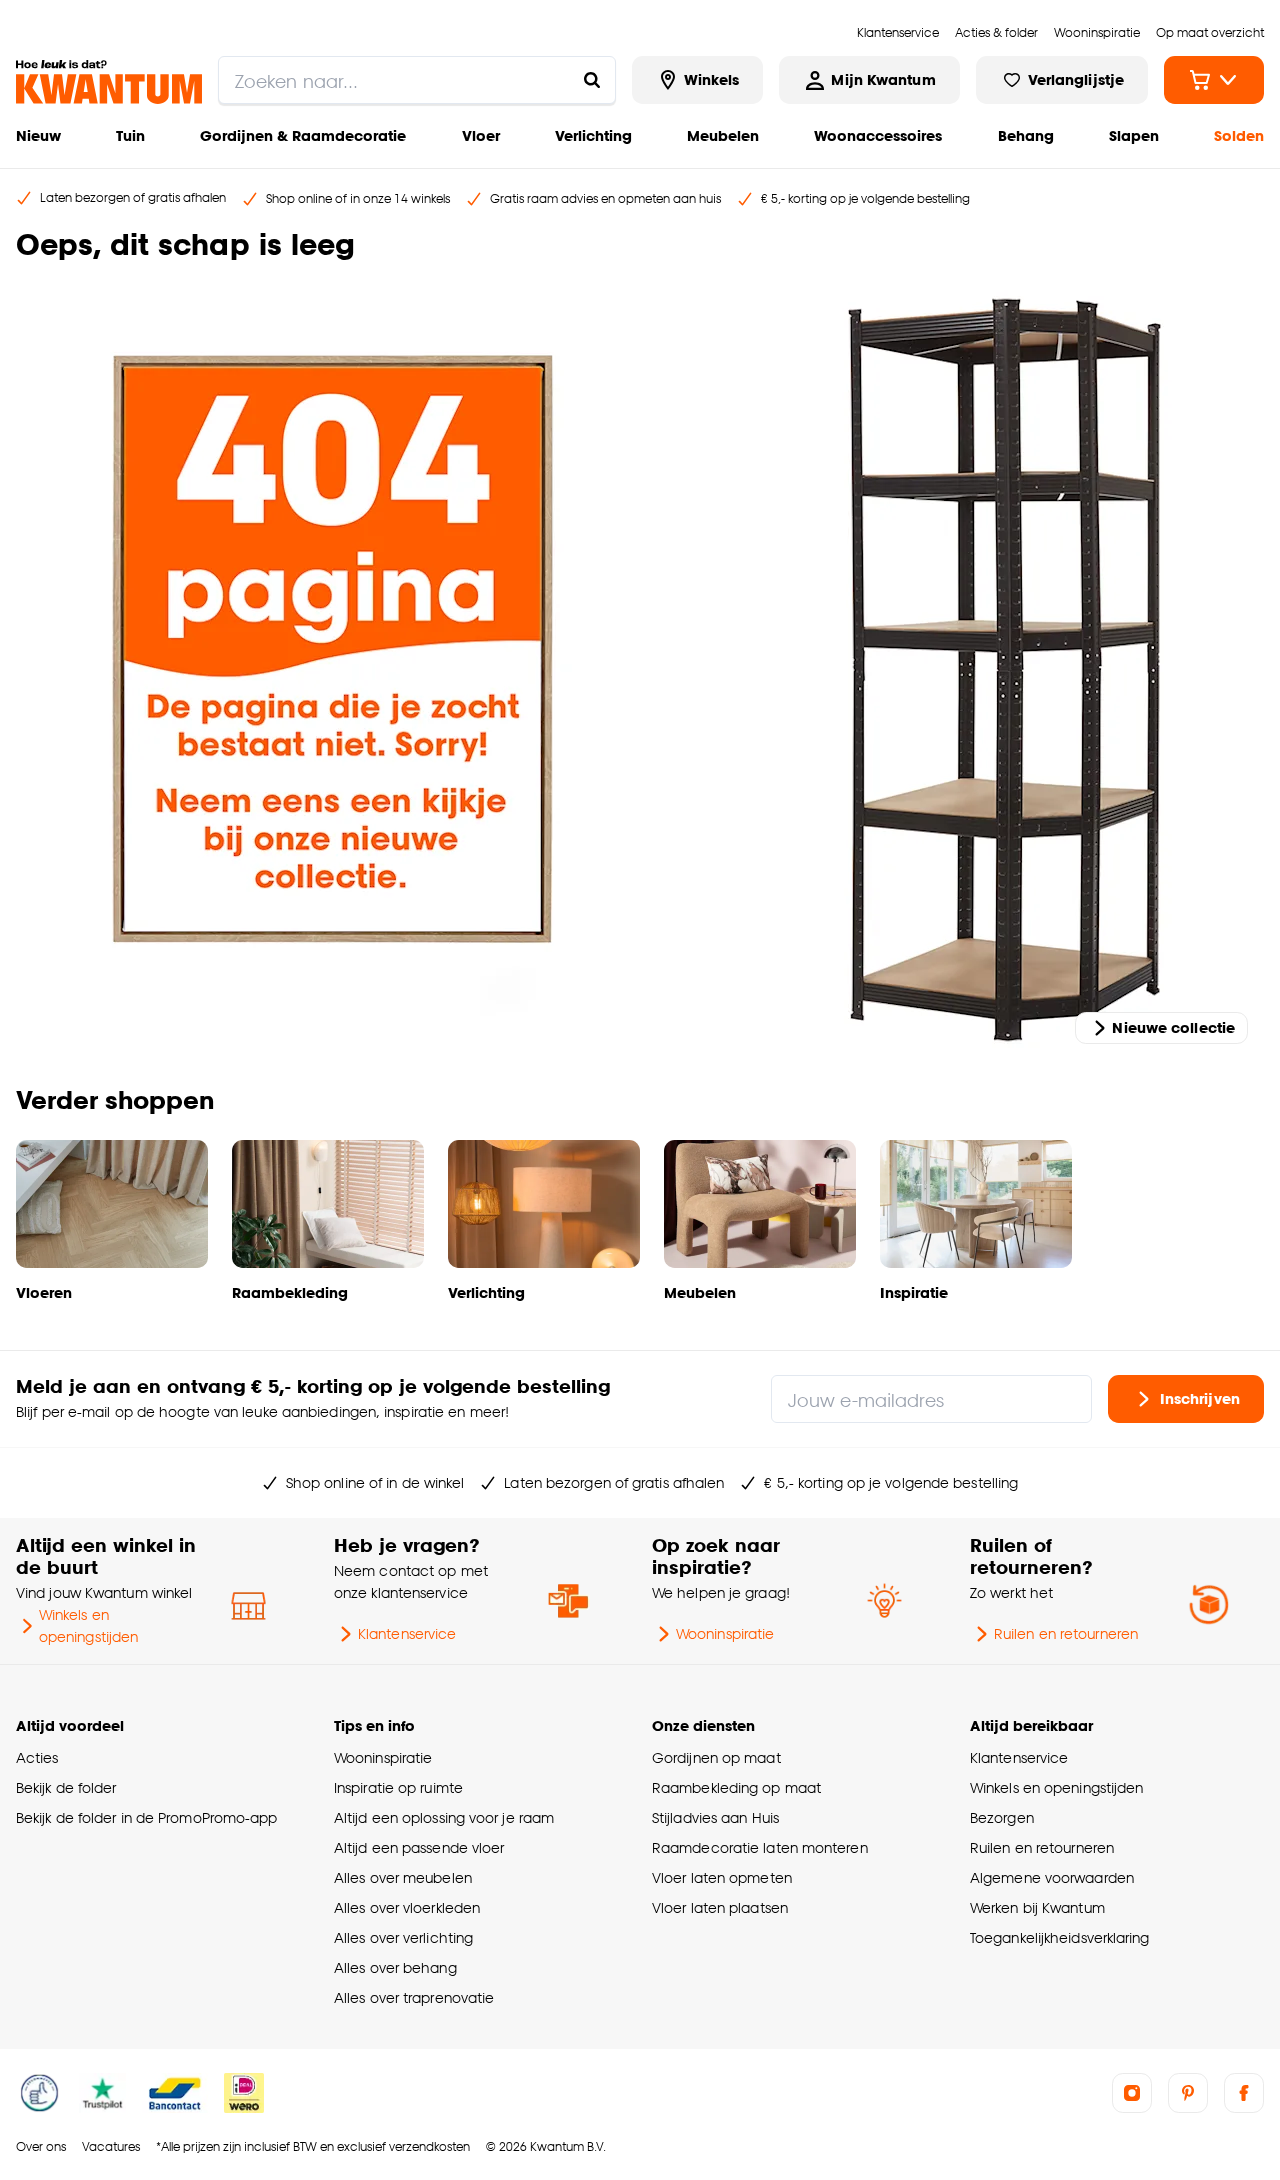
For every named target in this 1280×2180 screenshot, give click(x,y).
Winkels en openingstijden (88, 1625)
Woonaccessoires (878, 135)
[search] (417, 80)
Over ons (41, 2146)
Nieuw (38, 135)
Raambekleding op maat (736, 1787)
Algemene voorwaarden (1052, 1877)
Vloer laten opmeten (722, 1877)
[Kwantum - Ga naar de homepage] (109, 82)
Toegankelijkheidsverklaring (1060, 1937)
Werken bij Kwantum (1037, 1907)
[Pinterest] (1188, 2093)
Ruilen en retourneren (1066, 1633)
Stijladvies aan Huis (715, 1817)
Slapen (1134, 135)
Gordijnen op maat (716, 1757)
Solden (1239, 135)
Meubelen (723, 135)
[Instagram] (1132, 2093)
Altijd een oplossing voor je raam (444, 1817)
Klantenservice (407, 1633)
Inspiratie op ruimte (398, 1787)
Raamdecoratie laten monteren (760, 1847)
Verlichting (593, 135)
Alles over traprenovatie (414, 1997)
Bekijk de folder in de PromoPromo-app (147, 1817)
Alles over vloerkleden (407, 1907)
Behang (1026, 135)
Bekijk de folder (66, 1787)
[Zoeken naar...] (592, 80)
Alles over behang (395, 1967)
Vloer (481, 135)
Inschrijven (1200, 1398)
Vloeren (44, 1292)
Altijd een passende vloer (419, 1847)
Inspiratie (914, 1292)
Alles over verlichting (403, 1937)
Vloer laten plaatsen (720, 1907)
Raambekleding (290, 1292)
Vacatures (111, 2146)
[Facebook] (1244, 2093)
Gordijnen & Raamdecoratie (303, 135)
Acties (37, 1757)
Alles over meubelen (403, 1877)
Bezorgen (1002, 1817)
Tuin (130, 135)
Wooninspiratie (725, 1633)
